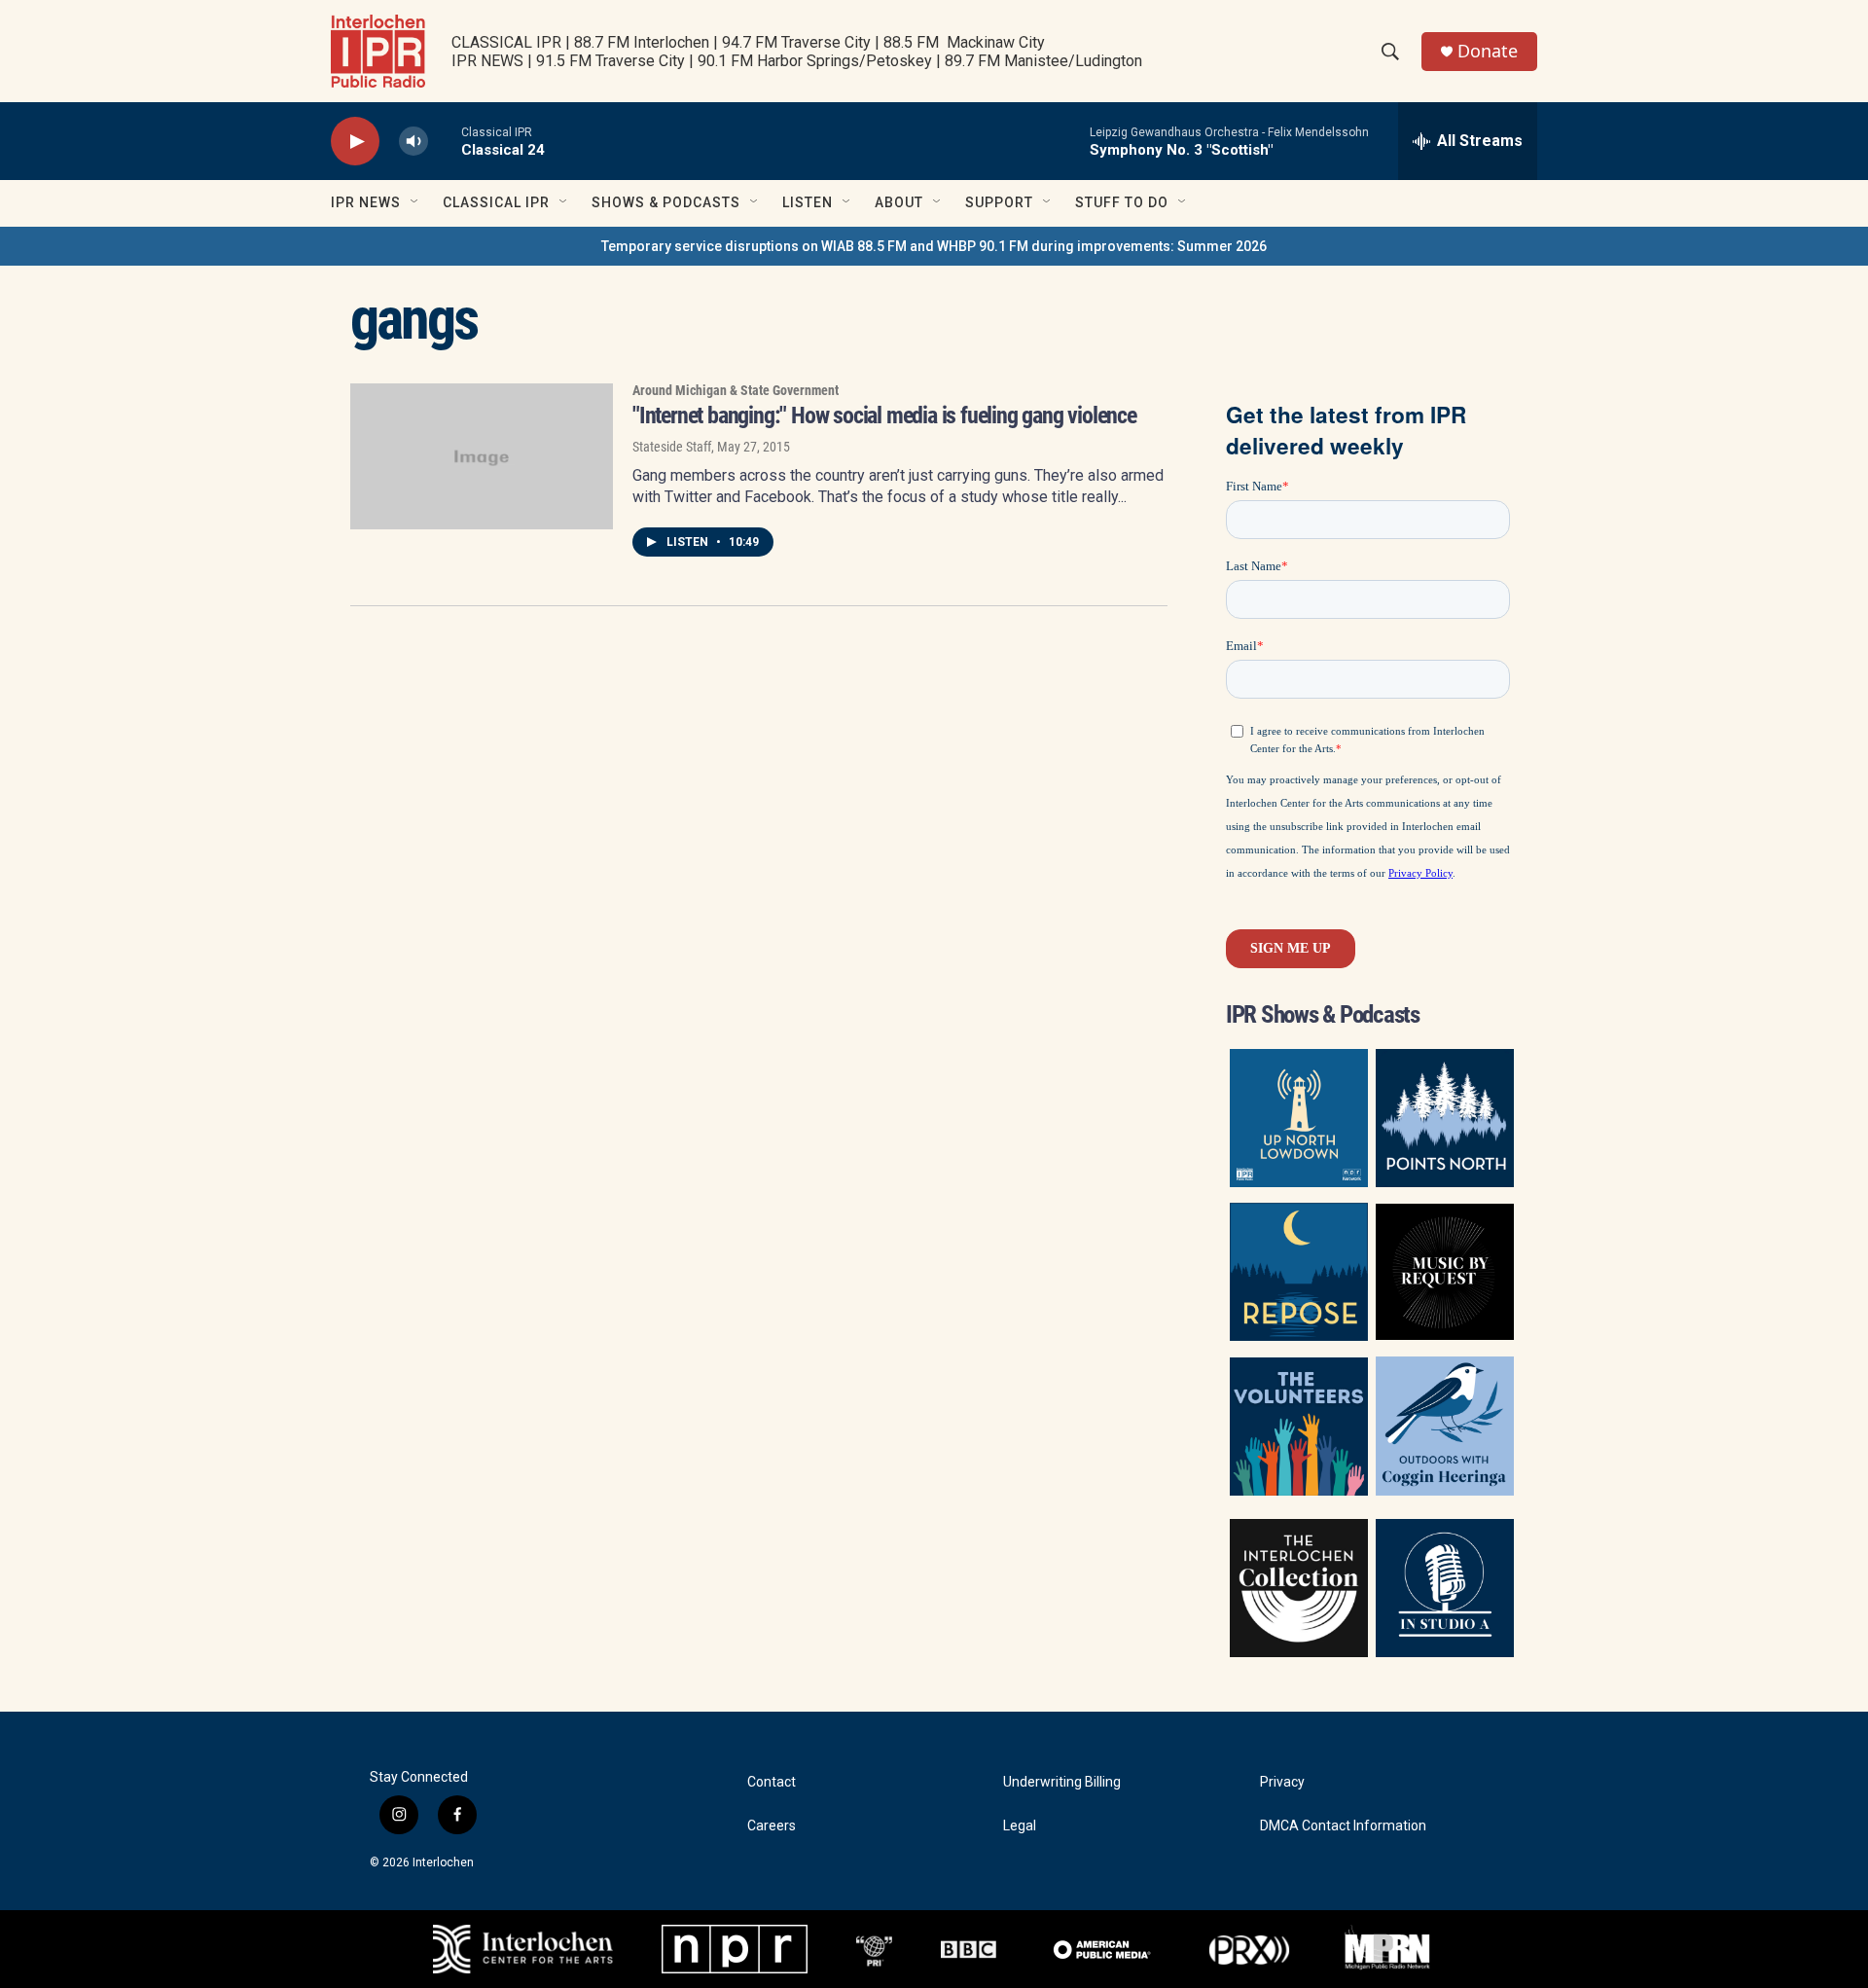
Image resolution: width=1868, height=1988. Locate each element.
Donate (1488, 51)
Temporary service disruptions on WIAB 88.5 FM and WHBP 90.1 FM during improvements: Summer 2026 (934, 246)
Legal (1020, 1826)
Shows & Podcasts (666, 202)
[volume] (413, 142)
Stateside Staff (672, 447)
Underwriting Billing (1062, 1782)
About (899, 202)
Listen (808, 202)
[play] (355, 142)
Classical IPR (496, 202)
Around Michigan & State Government (736, 390)
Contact (772, 1782)
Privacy (1282, 1782)
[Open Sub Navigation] (415, 202)
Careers (772, 1826)
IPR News (366, 202)
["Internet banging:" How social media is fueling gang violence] (482, 456)
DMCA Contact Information (1343, 1826)
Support (999, 202)
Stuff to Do (1122, 202)
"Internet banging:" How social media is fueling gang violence (884, 416)
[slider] (445, 141)
